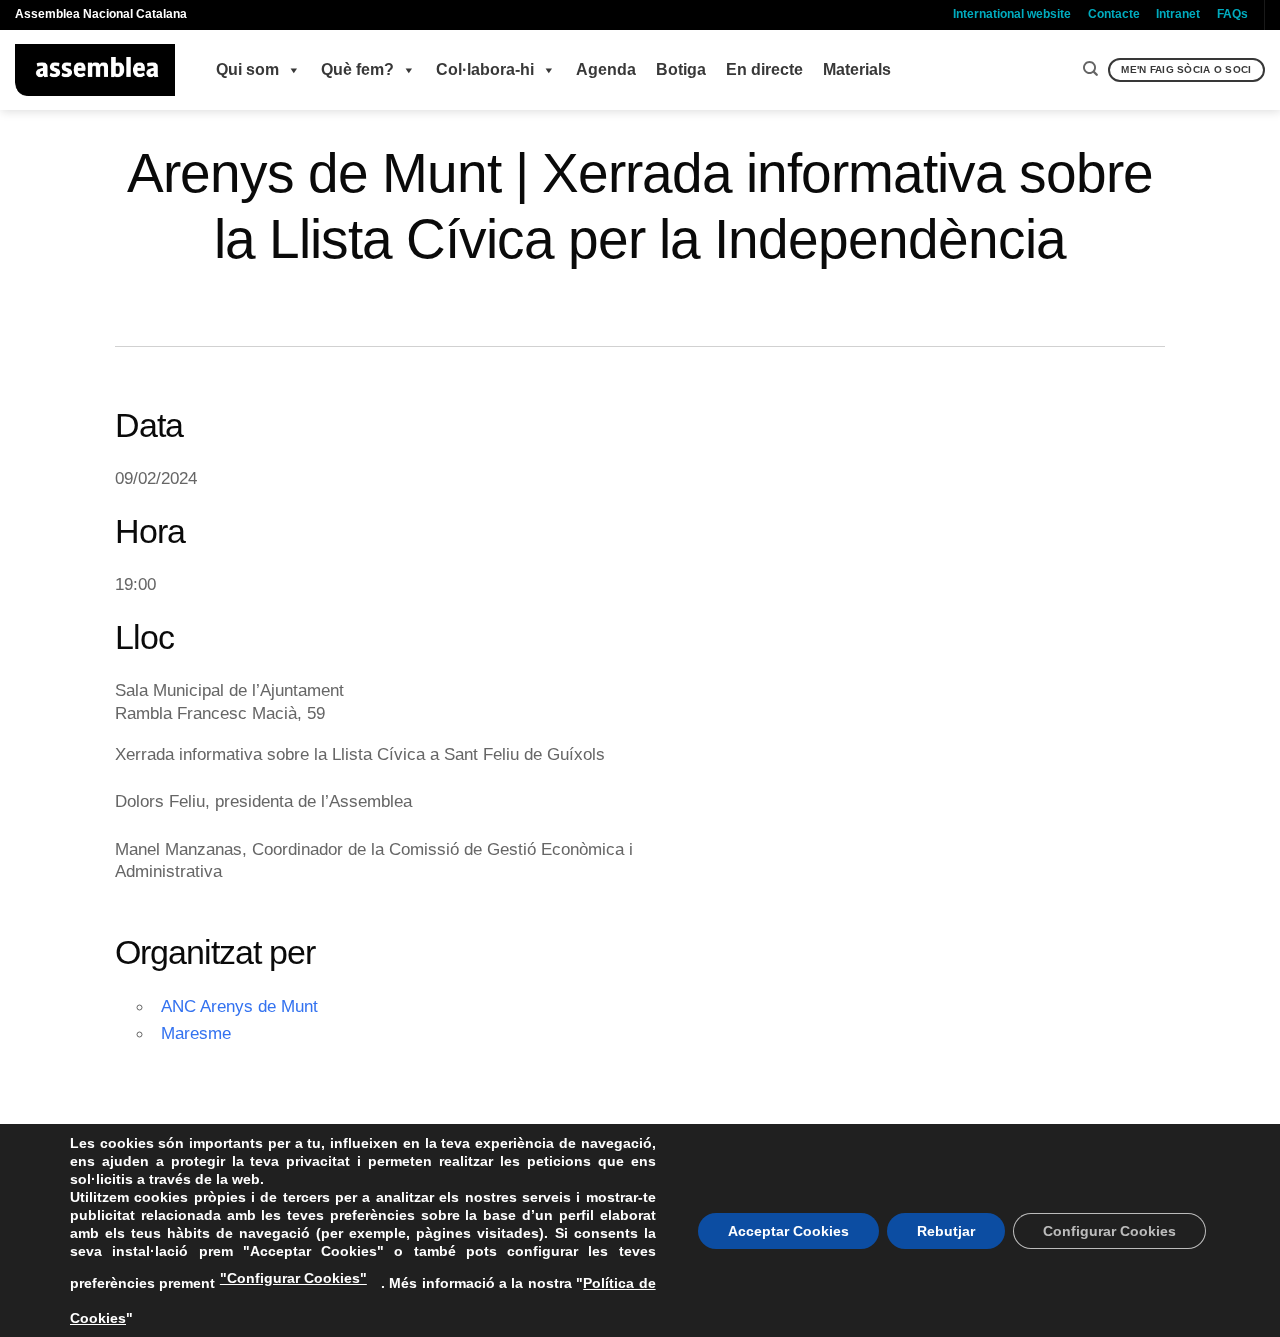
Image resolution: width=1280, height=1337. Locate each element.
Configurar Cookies (1109, 1231)
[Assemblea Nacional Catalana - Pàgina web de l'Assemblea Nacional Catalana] (95, 70)
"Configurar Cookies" (293, 1278)
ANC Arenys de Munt (239, 1006)
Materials (857, 69)
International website (1012, 14)
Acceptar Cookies (788, 1231)
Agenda (606, 69)
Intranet (1178, 14)
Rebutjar (946, 1231)
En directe (764, 69)
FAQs (1232, 14)
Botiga (681, 69)
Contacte (1114, 14)
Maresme (196, 1033)
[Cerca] (1090, 69)
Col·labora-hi (485, 69)
